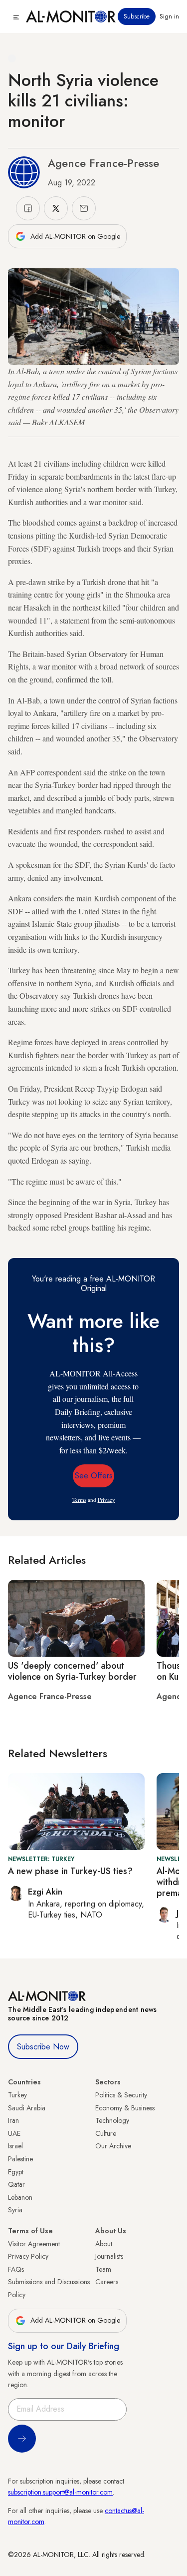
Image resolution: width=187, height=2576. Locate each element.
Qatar (16, 2184)
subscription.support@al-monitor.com (60, 2492)
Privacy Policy (28, 2256)
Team (103, 2269)
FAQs (16, 2269)
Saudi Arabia (27, 2108)
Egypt (16, 2172)
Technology (112, 2120)
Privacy (106, 1500)
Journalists (109, 2256)
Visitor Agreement (34, 2244)
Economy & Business (125, 2108)
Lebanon (20, 2197)
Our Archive (113, 2146)
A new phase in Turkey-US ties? (70, 1871)
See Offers (94, 1476)
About (104, 2244)
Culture (106, 2133)
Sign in (169, 16)
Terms (79, 1500)
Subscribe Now (43, 2047)
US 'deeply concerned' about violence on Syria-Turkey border (72, 1671)
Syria (15, 2210)
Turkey (17, 2095)
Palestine (20, 2159)
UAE (14, 2133)
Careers (107, 2282)
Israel (15, 2146)
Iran (13, 2120)
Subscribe (137, 16)
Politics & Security (121, 2095)
